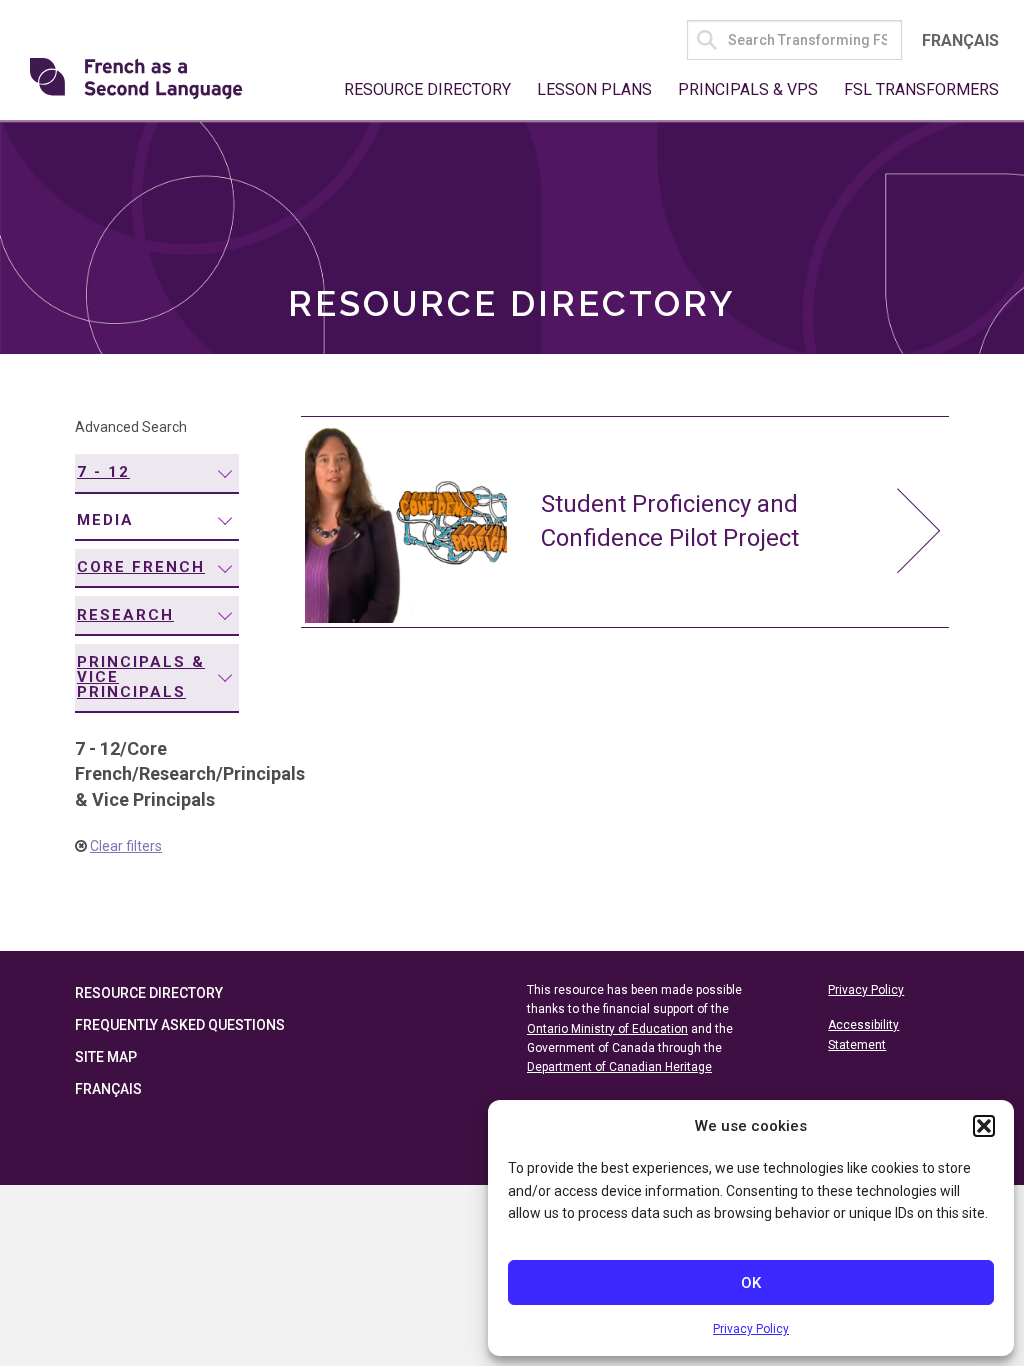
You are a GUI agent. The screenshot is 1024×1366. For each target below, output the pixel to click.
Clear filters (126, 846)
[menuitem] (157, 473)
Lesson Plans (594, 89)
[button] (984, 1126)
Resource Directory (427, 89)
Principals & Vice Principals (141, 677)
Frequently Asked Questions (180, 1025)
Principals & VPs (748, 89)
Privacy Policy (751, 1329)
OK (751, 1283)
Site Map (106, 1057)
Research (125, 615)
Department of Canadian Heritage (619, 1067)
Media (105, 520)
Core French (141, 567)
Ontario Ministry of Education (607, 1029)
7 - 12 (103, 472)
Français (960, 40)
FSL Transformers (921, 89)
